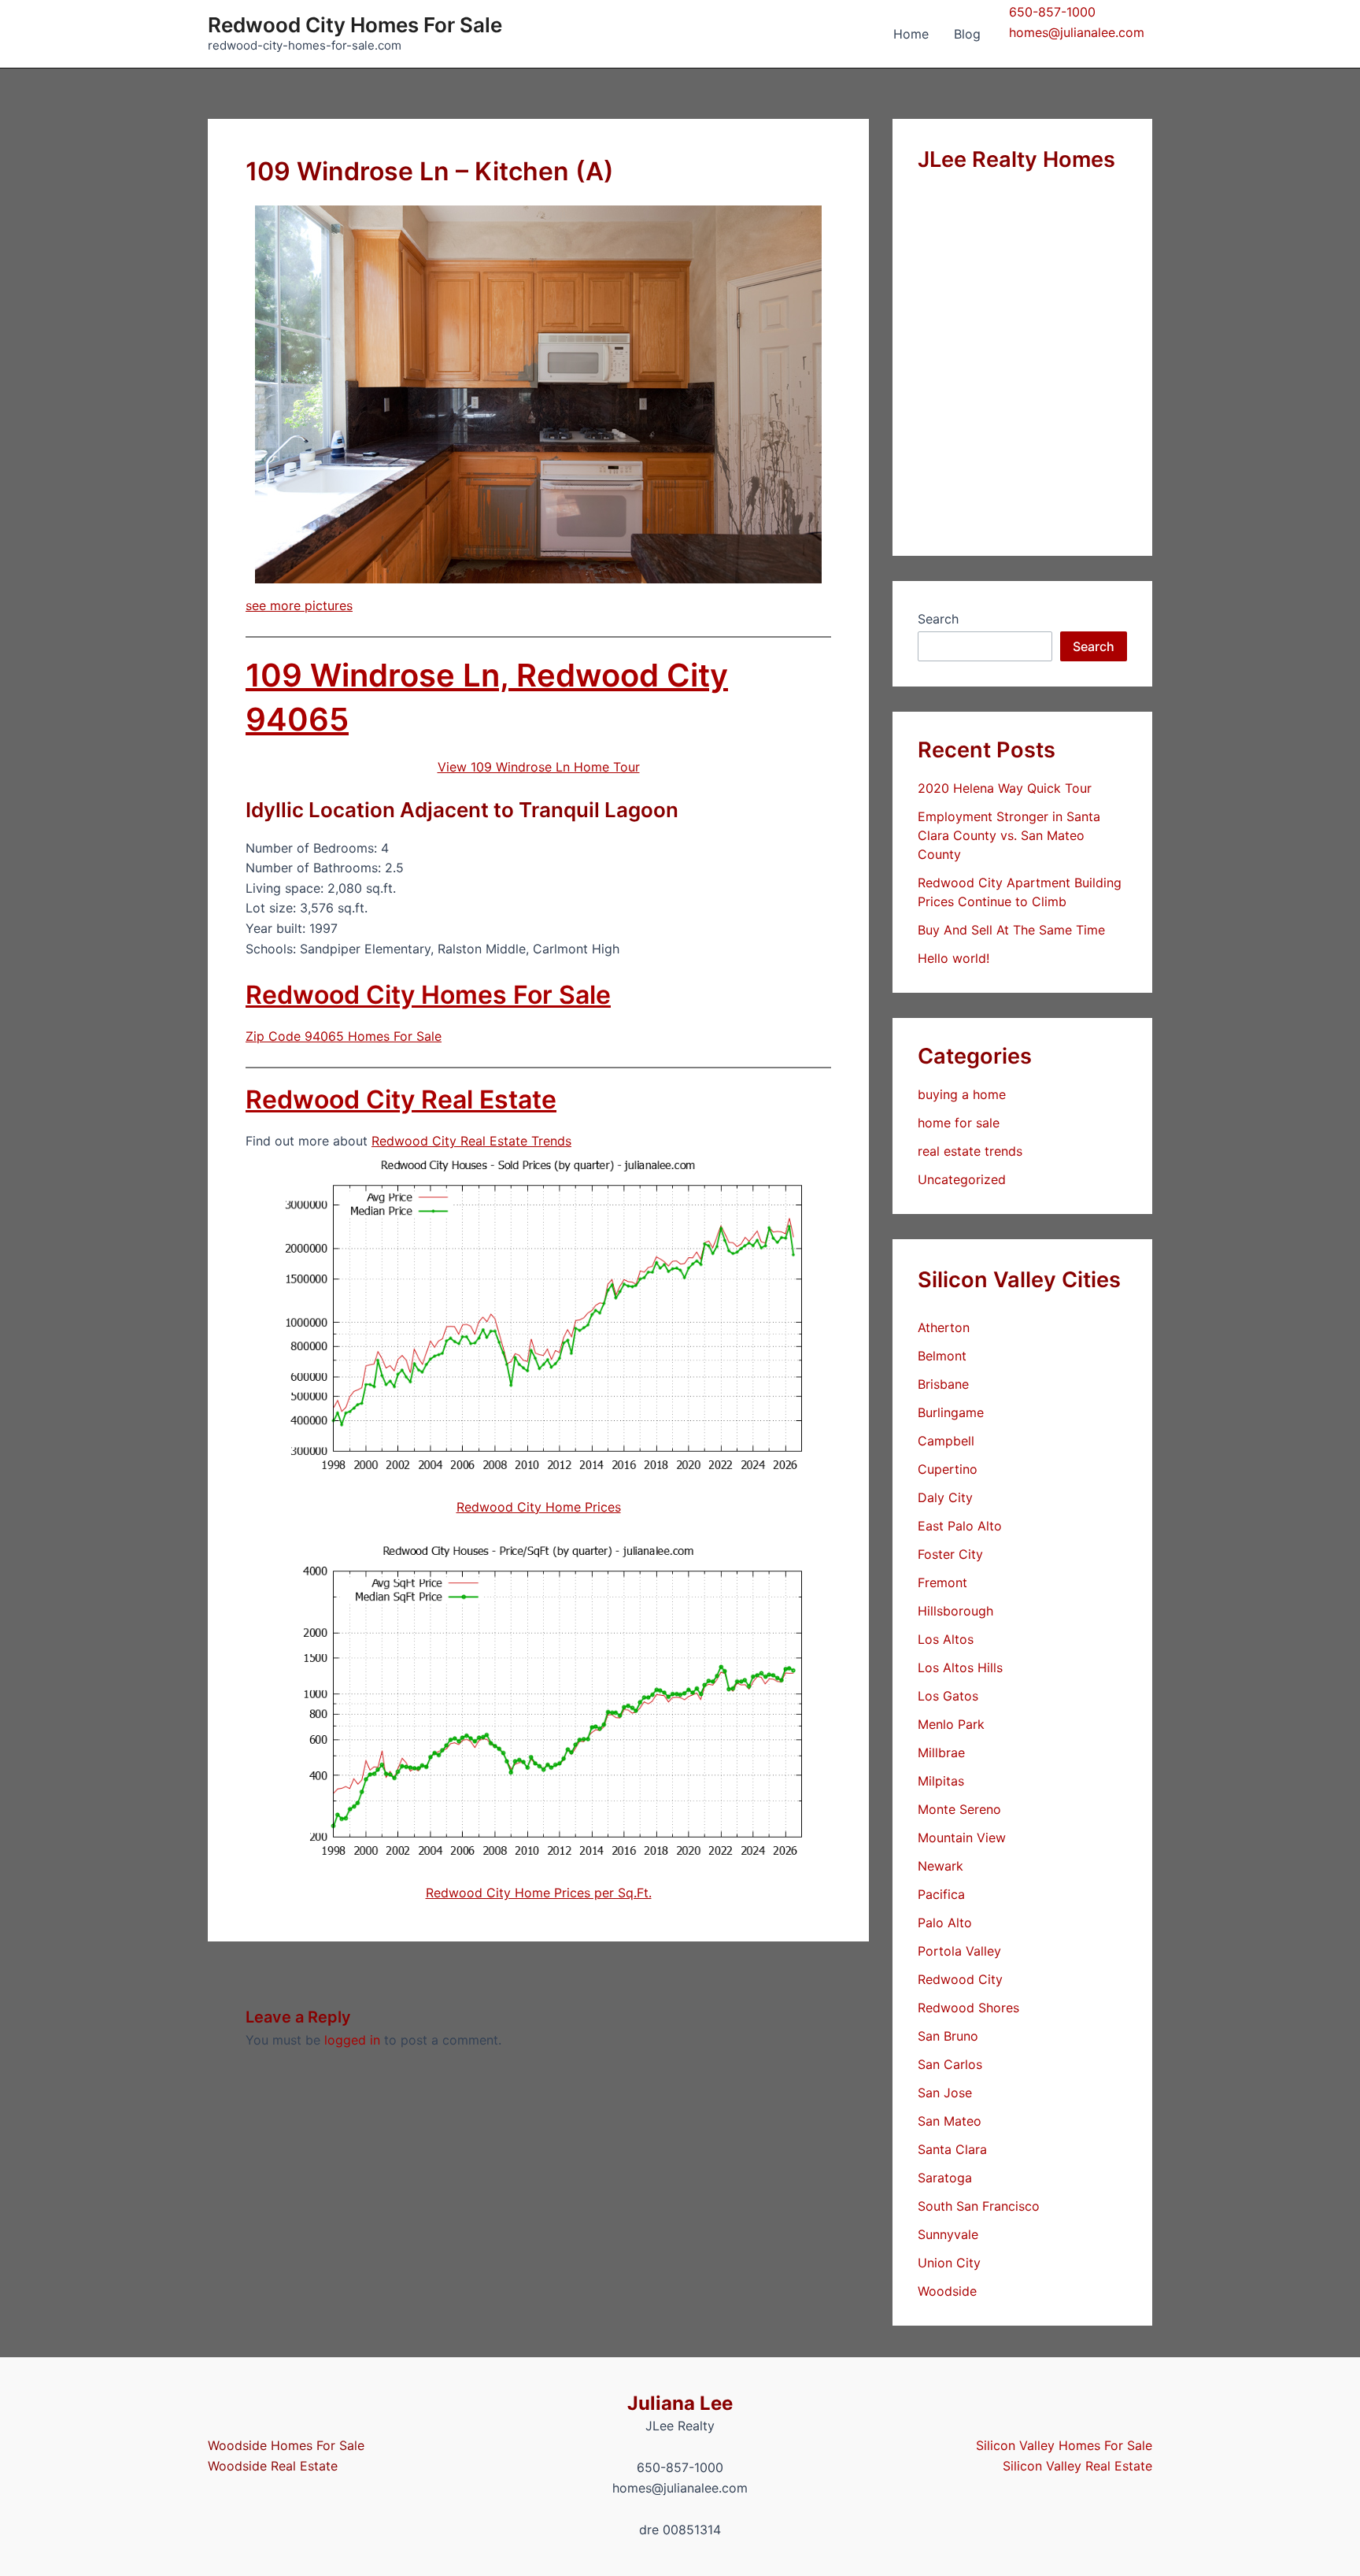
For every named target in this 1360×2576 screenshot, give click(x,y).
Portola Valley (959, 1951)
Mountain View (962, 1838)
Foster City (950, 1554)
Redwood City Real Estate (401, 1099)
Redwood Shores (968, 2008)
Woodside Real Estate (273, 2466)
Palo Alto (945, 1923)
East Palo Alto (960, 1526)
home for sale (959, 1123)
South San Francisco (979, 2206)
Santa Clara (952, 2149)
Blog (967, 34)
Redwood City (960, 1979)
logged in (352, 2040)
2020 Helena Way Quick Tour (1005, 788)
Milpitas (941, 1781)
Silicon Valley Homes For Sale (1064, 2445)
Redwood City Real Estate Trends (471, 1141)
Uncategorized (962, 1179)
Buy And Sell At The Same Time (1011, 930)
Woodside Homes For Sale (286, 2445)
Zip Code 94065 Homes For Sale (344, 1036)
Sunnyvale (948, 2234)
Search (938, 619)
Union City (949, 2263)
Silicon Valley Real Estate (1077, 2466)
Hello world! (953, 958)
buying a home (962, 1094)
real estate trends (970, 1151)
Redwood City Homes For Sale (355, 25)
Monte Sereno (959, 1809)
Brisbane (943, 1384)
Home (911, 34)
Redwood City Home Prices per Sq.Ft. (539, 1893)
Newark (941, 1866)
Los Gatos (948, 1696)
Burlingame (951, 1412)
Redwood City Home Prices (539, 1507)
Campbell (946, 1441)
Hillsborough (955, 1611)
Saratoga (945, 2178)
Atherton (944, 1327)
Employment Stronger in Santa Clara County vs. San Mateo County (1009, 835)
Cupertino (948, 1469)
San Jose (945, 2093)
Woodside (947, 2291)
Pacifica (941, 1894)
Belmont (942, 1356)
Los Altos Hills (960, 1667)
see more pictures (299, 605)
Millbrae (941, 1752)
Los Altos (946, 1639)
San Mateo (950, 2121)
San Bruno (948, 2036)
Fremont (942, 1582)
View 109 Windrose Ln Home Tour (539, 767)
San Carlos (950, 2064)
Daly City (945, 1497)
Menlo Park (951, 1724)
